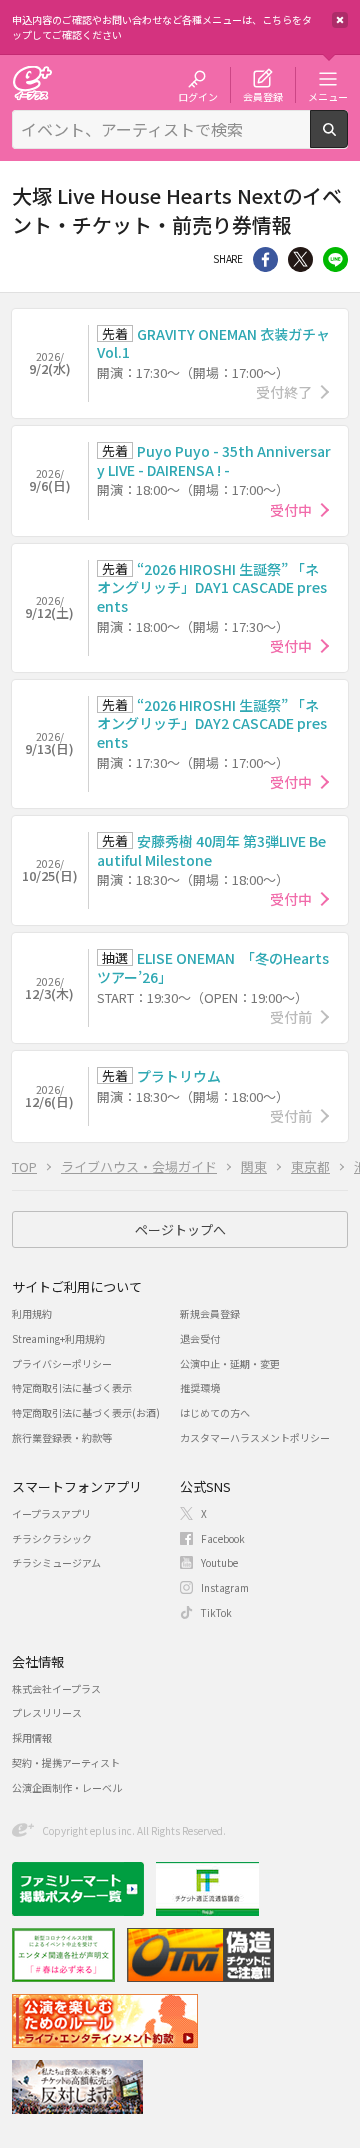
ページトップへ (180, 1229)
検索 (347, 140)
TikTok (216, 1612)
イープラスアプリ (51, 1513)
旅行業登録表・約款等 (62, 1437)
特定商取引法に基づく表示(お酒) (86, 1412)
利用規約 (32, 1313)
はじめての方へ (215, 1412)
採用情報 (32, 1737)
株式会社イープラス (56, 1688)
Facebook (223, 1538)
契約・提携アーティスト (66, 1762)
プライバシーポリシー (62, 1363)
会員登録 (263, 96)
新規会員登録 (210, 1313)
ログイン (198, 96)
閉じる (340, 20)
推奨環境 (200, 1387)
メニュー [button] (328, 96)
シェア (265, 259)
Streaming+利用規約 (58, 1338)
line (335, 259)
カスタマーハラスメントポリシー (255, 1437)
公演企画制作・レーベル (67, 1787)
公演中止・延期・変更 (230, 1363)
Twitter (300, 259)
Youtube (219, 1562)
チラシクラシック (52, 1538)
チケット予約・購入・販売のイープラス (32, 82)
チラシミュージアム (56, 1562)
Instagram (225, 1587)
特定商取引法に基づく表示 (72, 1387)
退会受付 (200, 1338)
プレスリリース (47, 1712)
